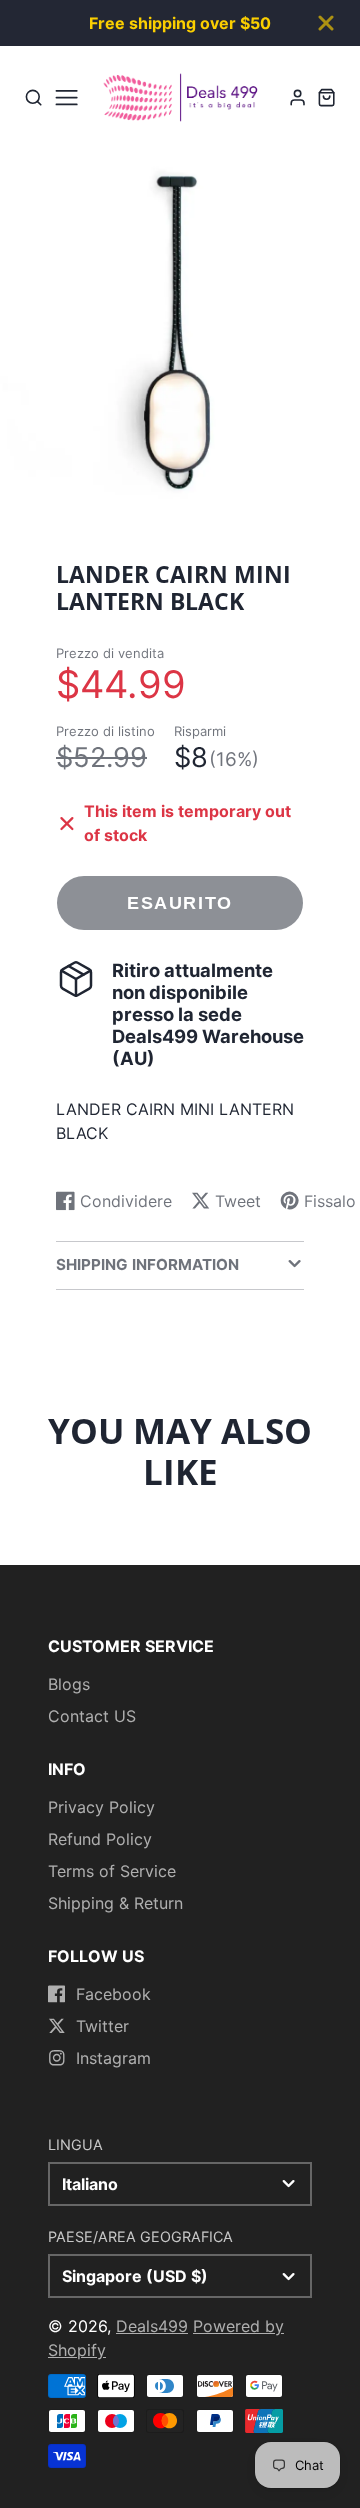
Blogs (69, 1684)
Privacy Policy (101, 1807)
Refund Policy (100, 1839)
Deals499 (152, 2326)
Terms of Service (112, 1871)
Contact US (92, 1716)
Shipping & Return (115, 1903)
